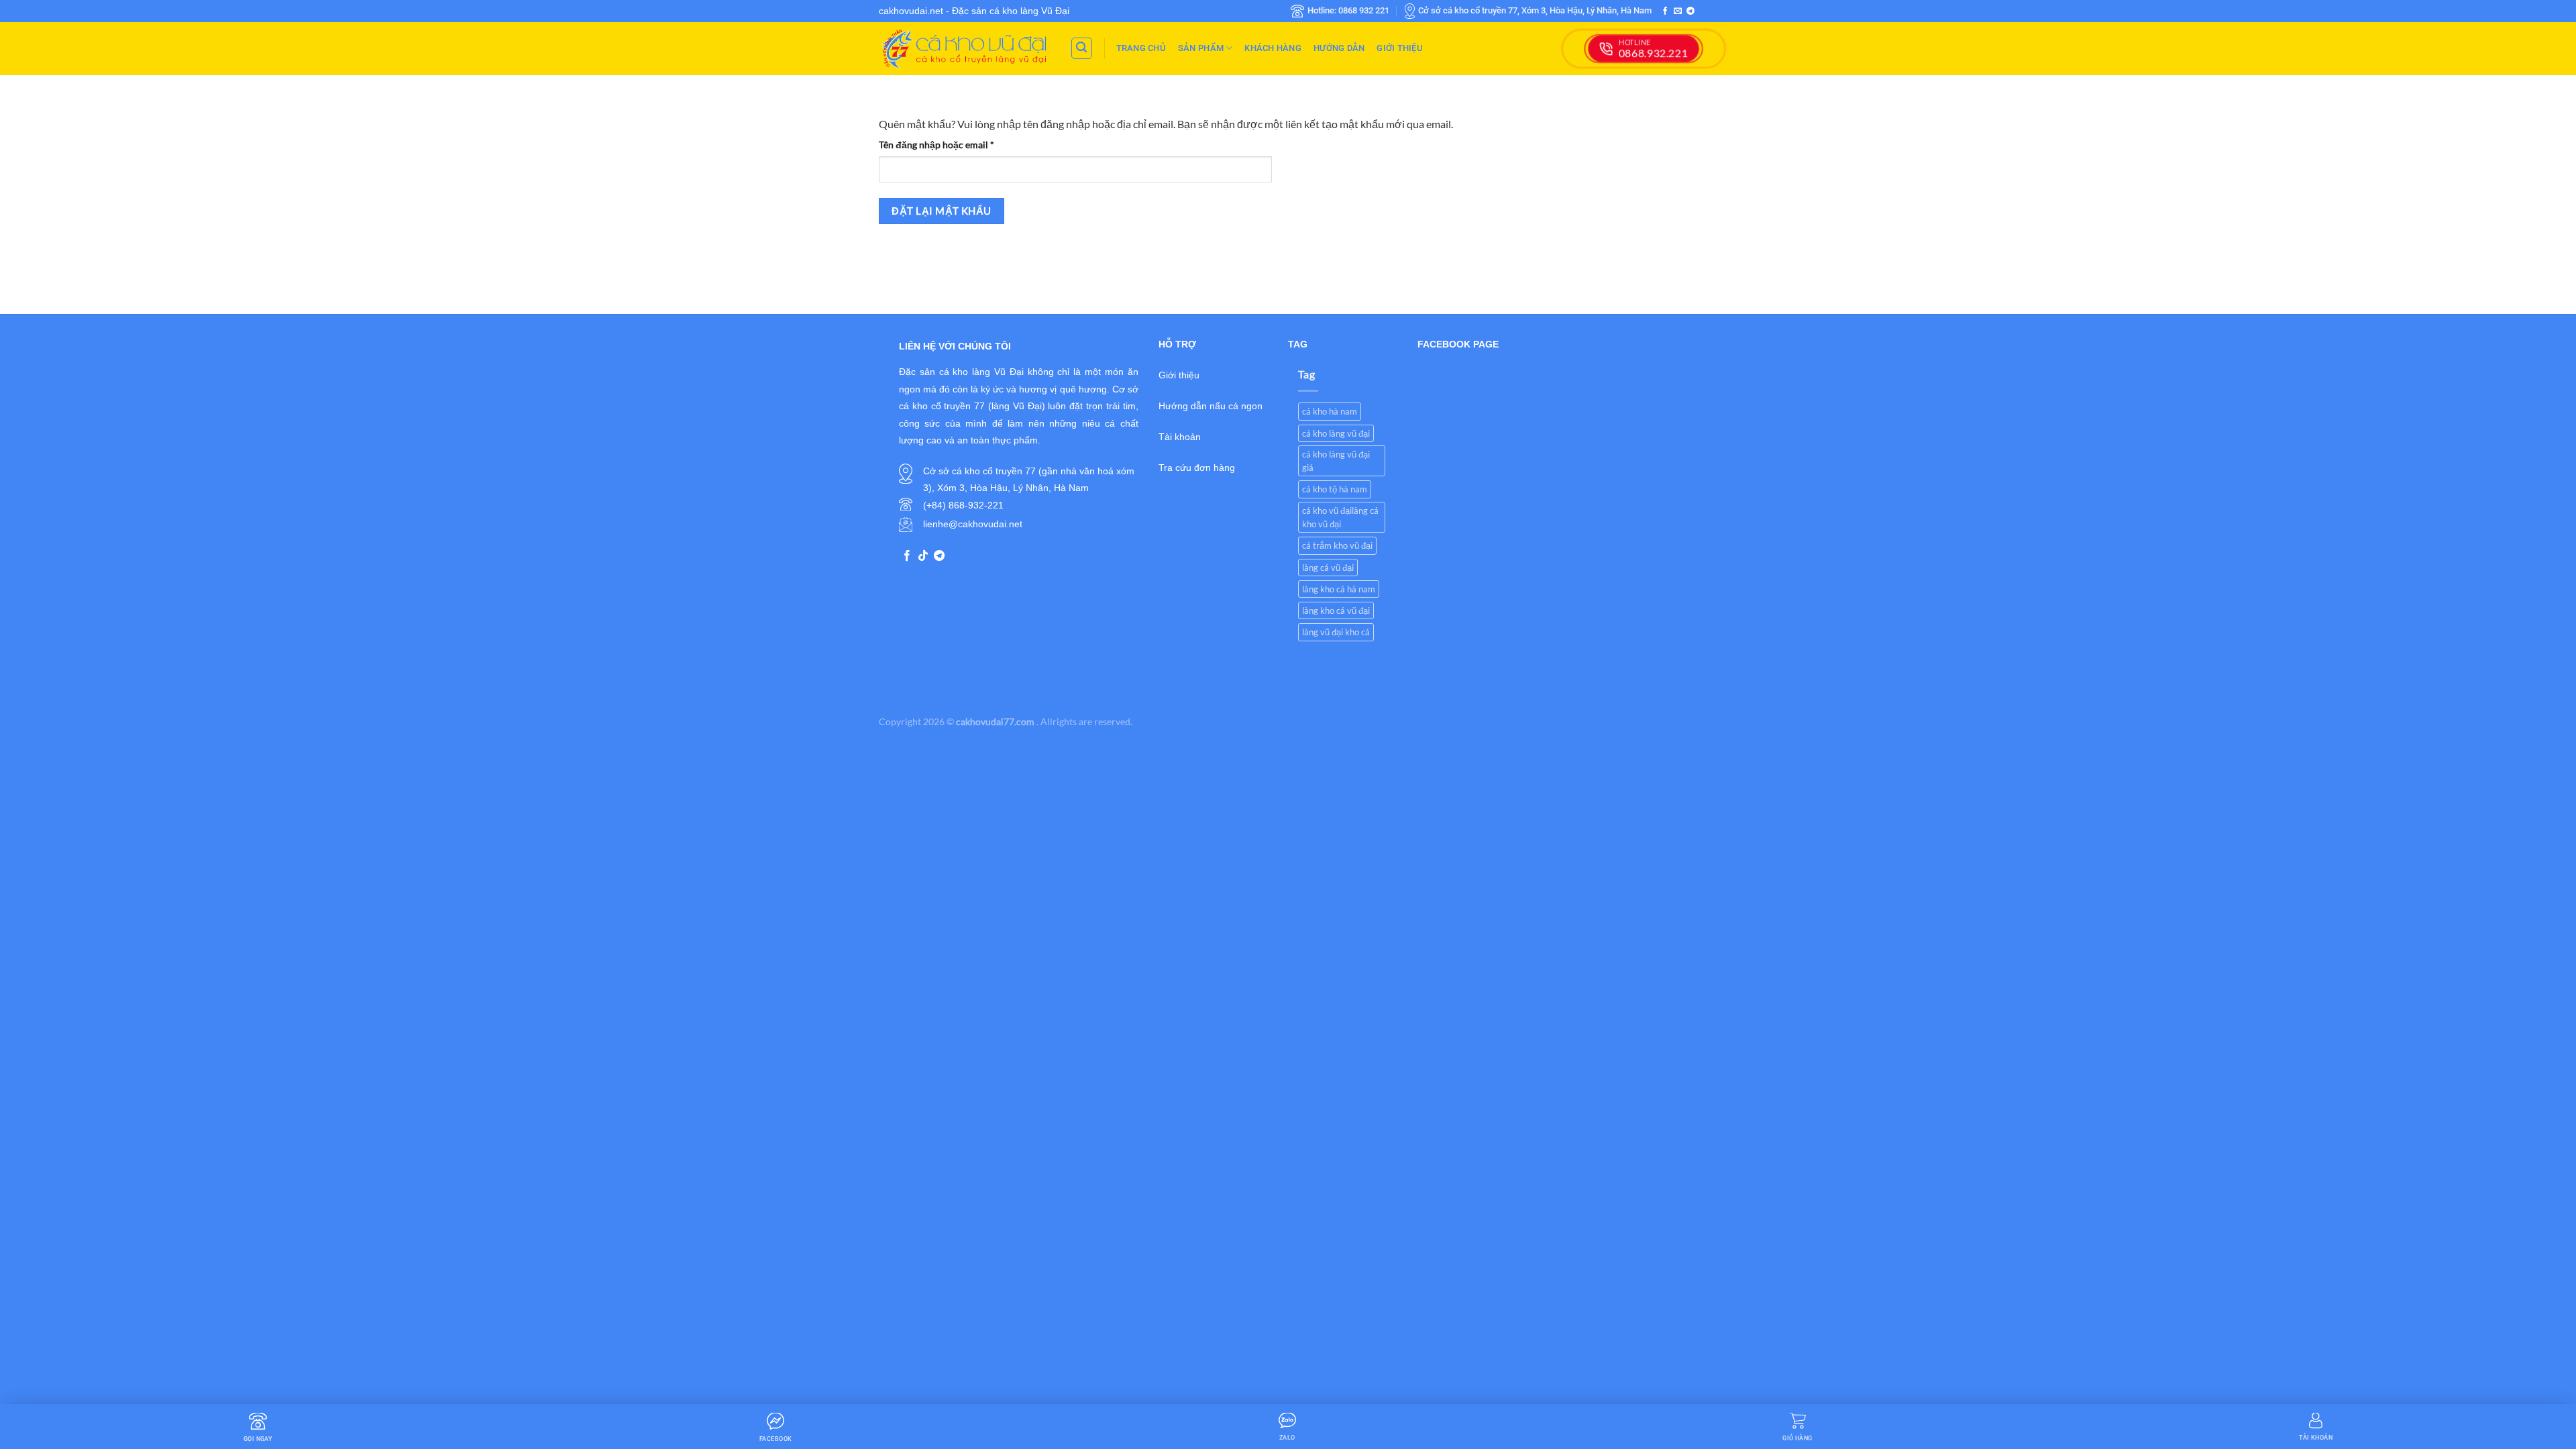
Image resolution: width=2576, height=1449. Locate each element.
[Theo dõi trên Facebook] (1665, 11)
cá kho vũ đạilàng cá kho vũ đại (1340, 517)
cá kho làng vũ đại (1336, 433)
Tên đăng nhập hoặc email (947, 146)
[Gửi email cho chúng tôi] (1678, 11)
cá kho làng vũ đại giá (1336, 461)
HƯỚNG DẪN (1339, 48)
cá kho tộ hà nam (1335, 489)
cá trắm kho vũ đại (1337, 545)
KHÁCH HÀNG (1273, 48)
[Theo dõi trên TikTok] (923, 556)
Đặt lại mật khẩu (941, 211)
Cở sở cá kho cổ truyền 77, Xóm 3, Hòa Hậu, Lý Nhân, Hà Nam (1535, 10)
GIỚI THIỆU (1400, 48)
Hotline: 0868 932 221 (1348, 10)
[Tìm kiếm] (1082, 48)
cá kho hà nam (1330, 411)
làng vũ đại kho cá (1336, 632)
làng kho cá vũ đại (1336, 610)
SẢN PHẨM (1201, 48)
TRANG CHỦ (1141, 48)
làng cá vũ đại (1328, 568)
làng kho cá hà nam (1339, 589)
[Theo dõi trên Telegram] (1690, 11)
